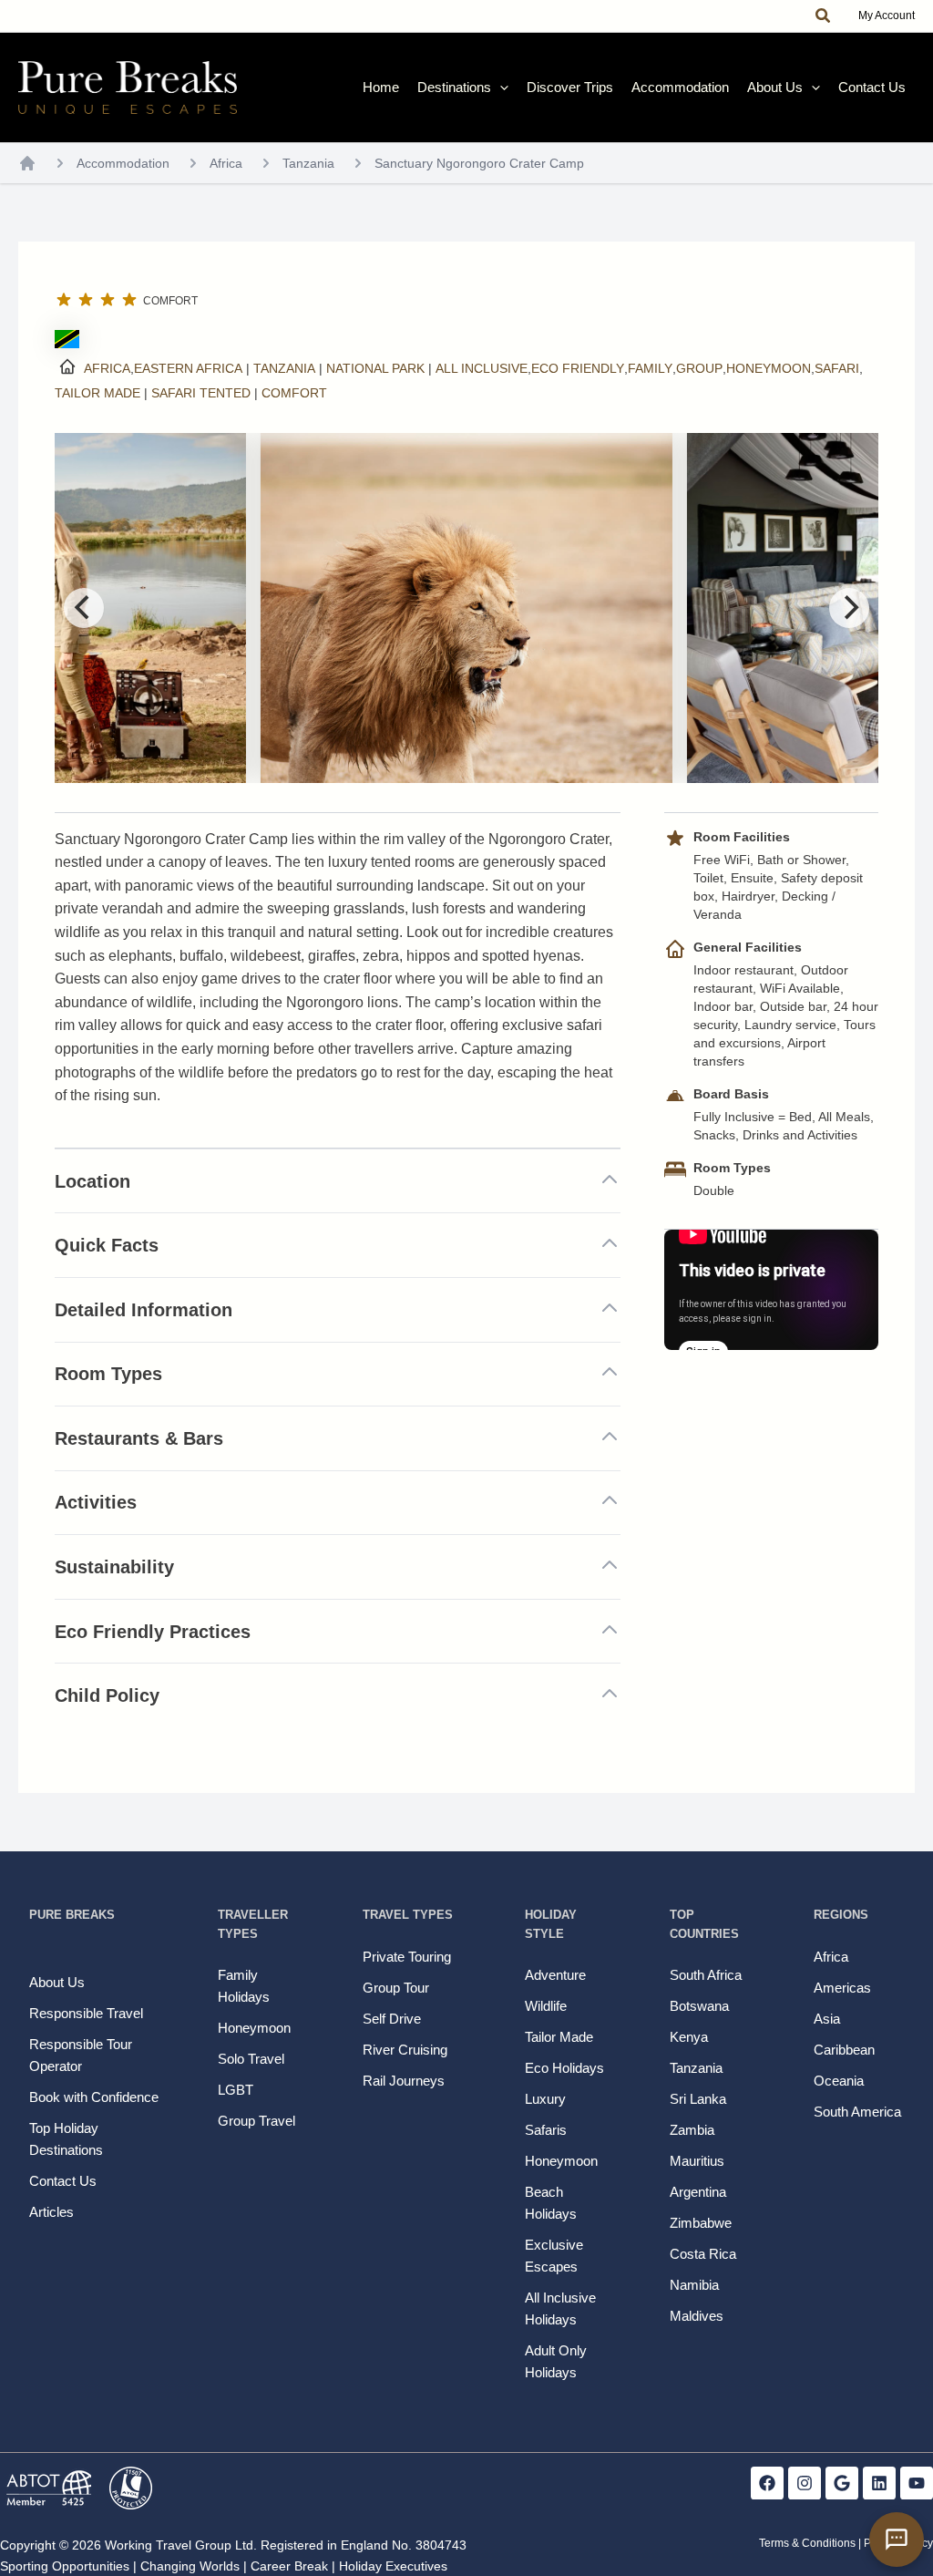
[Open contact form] (897, 2540)
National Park (375, 368)
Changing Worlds (190, 2566)
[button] (824, 16)
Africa (226, 163)
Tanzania (308, 163)
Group (699, 368)
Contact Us (872, 87)
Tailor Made (97, 393)
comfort (294, 393)
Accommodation (680, 87)
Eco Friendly (578, 368)
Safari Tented (201, 393)
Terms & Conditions (807, 2543)
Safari (837, 368)
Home (381, 87)
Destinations (454, 87)
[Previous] (84, 608)
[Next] (849, 608)
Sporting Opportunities (65, 2566)
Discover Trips (570, 87)
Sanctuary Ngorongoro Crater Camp (479, 163)
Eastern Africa (188, 368)
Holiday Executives (393, 2566)
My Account (887, 15)
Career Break (289, 2566)
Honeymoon (769, 368)
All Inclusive (482, 368)
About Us (775, 87)
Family (650, 368)
